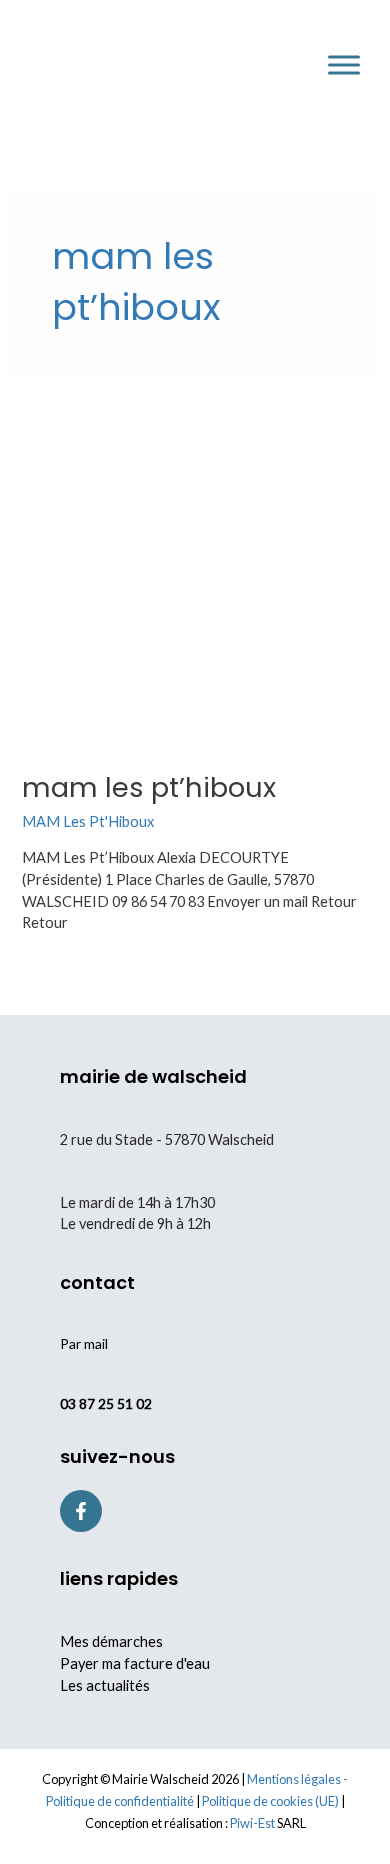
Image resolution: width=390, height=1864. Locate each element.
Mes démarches (111, 1641)
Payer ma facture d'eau (135, 1663)
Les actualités (105, 1685)
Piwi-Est (252, 1823)
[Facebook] (81, 1511)
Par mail (84, 1343)
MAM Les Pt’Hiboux (149, 787)
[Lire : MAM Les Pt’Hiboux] (194, 573)
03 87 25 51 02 (106, 1403)
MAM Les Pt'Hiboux (88, 821)
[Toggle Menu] (344, 64)
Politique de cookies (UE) (270, 1801)
